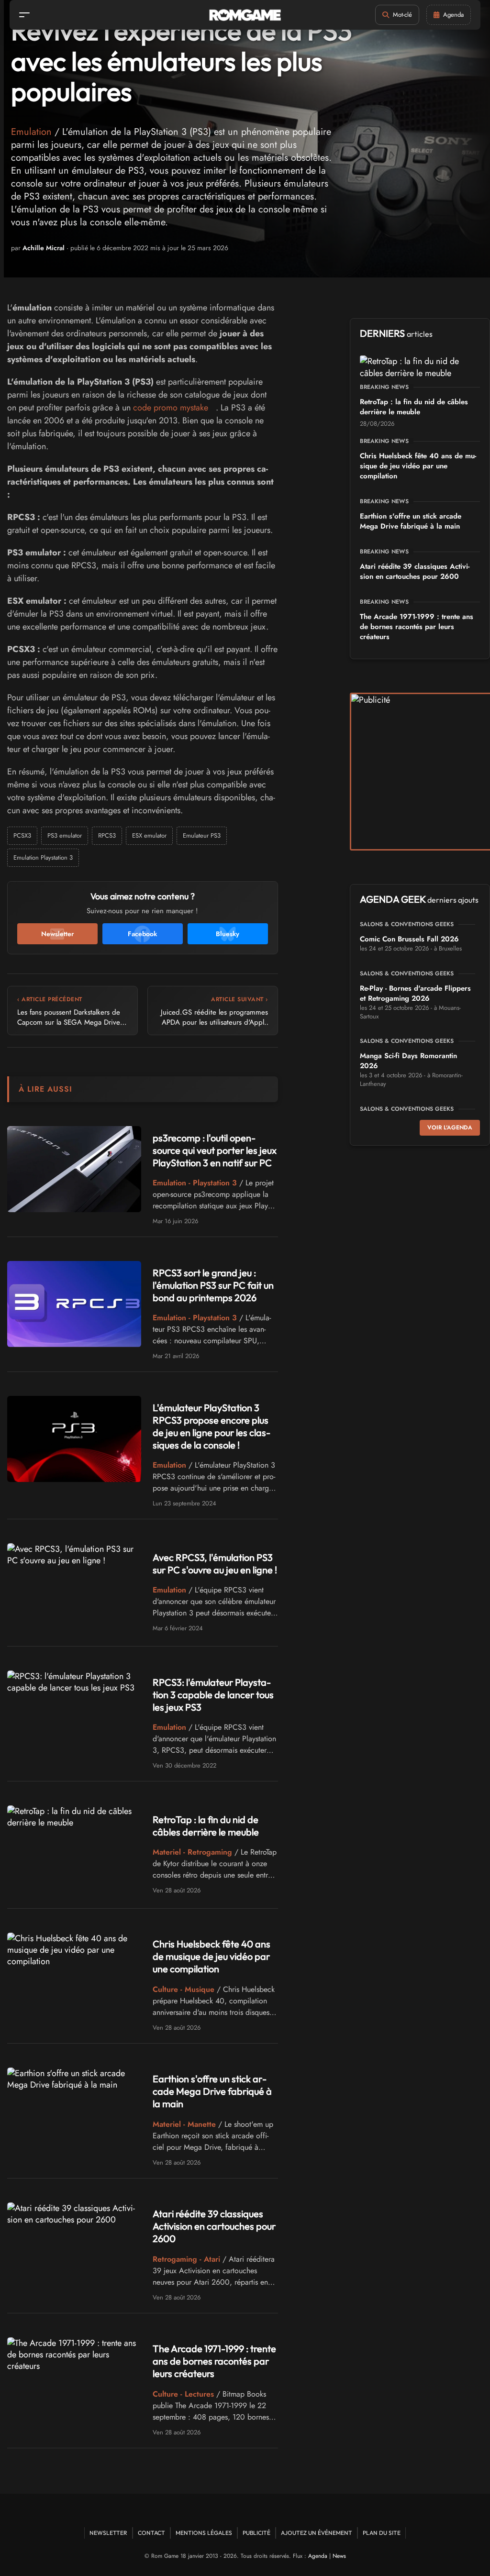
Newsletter (108, 2533)
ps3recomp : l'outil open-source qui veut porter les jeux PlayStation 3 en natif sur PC (215, 1150)
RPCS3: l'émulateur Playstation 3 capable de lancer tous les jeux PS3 (213, 1695)
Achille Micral (44, 248)
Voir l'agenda (450, 1128)
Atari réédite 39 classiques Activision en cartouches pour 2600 (214, 2226)
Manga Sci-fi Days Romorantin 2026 (408, 1061)
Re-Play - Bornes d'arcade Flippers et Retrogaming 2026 (415, 993)
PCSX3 (22, 835)
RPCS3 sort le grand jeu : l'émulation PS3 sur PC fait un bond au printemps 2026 (213, 1285)
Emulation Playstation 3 (43, 857)
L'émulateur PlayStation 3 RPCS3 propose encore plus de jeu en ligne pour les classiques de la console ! (212, 1426)
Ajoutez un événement (317, 2533)
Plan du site (382, 2533)
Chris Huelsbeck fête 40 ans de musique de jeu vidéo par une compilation (212, 1956)
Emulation (31, 132)
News (339, 2556)
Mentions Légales (204, 2533)
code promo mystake (171, 408)
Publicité (256, 2533)
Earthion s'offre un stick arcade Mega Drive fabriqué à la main (212, 2091)
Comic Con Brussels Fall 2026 (409, 939)
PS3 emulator (65, 835)
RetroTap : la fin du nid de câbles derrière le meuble (206, 1826)
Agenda (318, 2556)
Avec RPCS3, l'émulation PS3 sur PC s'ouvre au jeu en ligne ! (215, 1564)
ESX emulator (149, 835)
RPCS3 (107, 835)
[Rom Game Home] (245, 15)
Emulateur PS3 (202, 835)
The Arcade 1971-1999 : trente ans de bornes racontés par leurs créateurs (214, 2361)
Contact (151, 2533)
